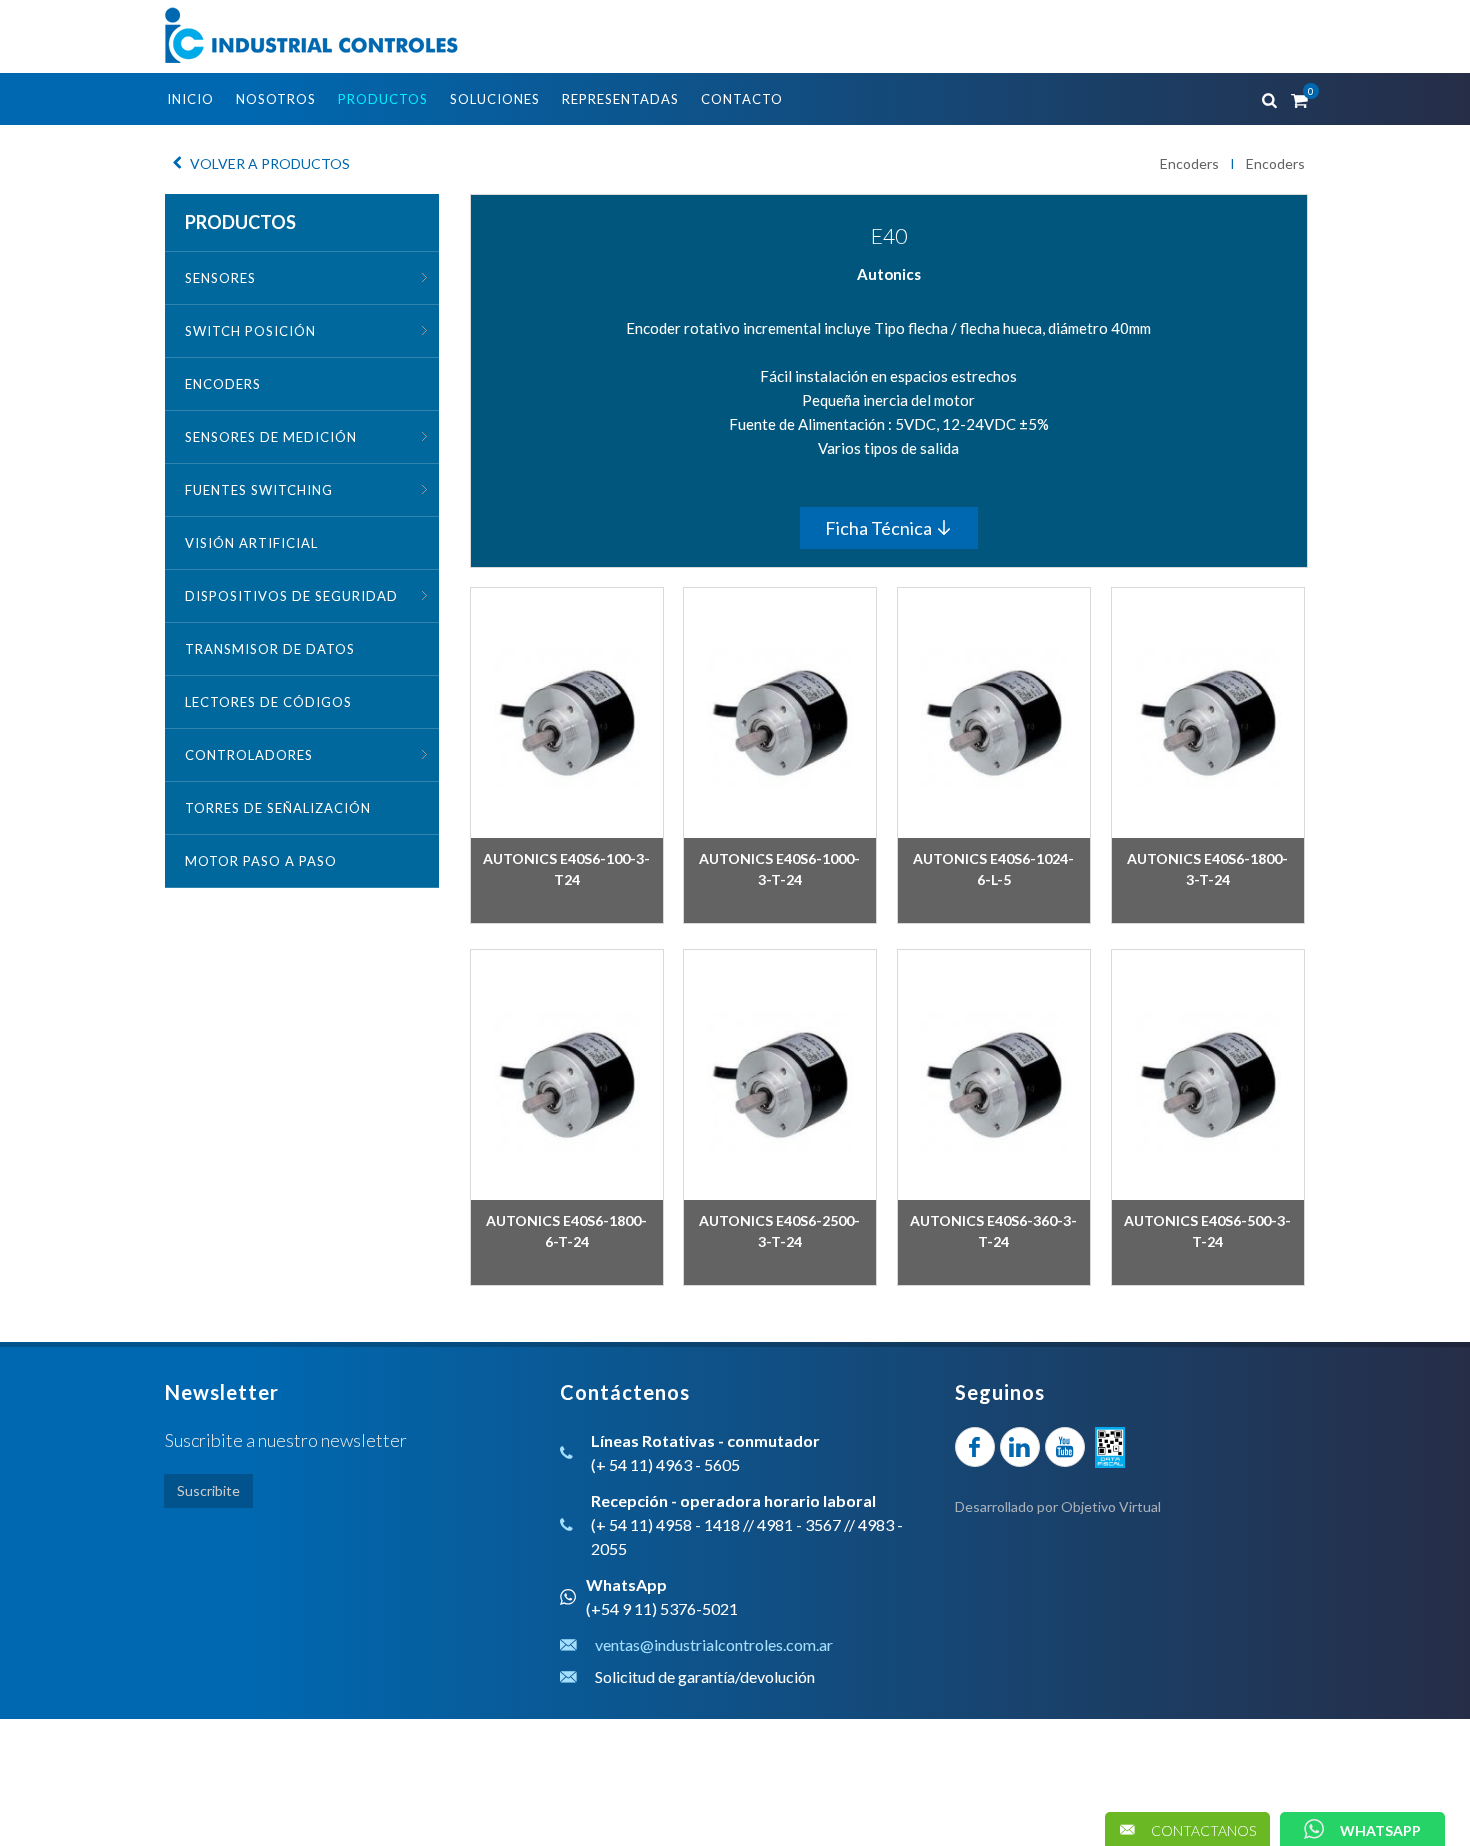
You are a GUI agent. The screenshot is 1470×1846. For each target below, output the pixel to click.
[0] (1298, 97)
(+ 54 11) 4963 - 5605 (665, 1464)
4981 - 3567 (799, 1524)
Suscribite (208, 1490)
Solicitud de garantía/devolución (705, 1676)
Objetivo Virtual (1111, 1506)
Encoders (1189, 163)
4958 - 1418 (698, 1524)
